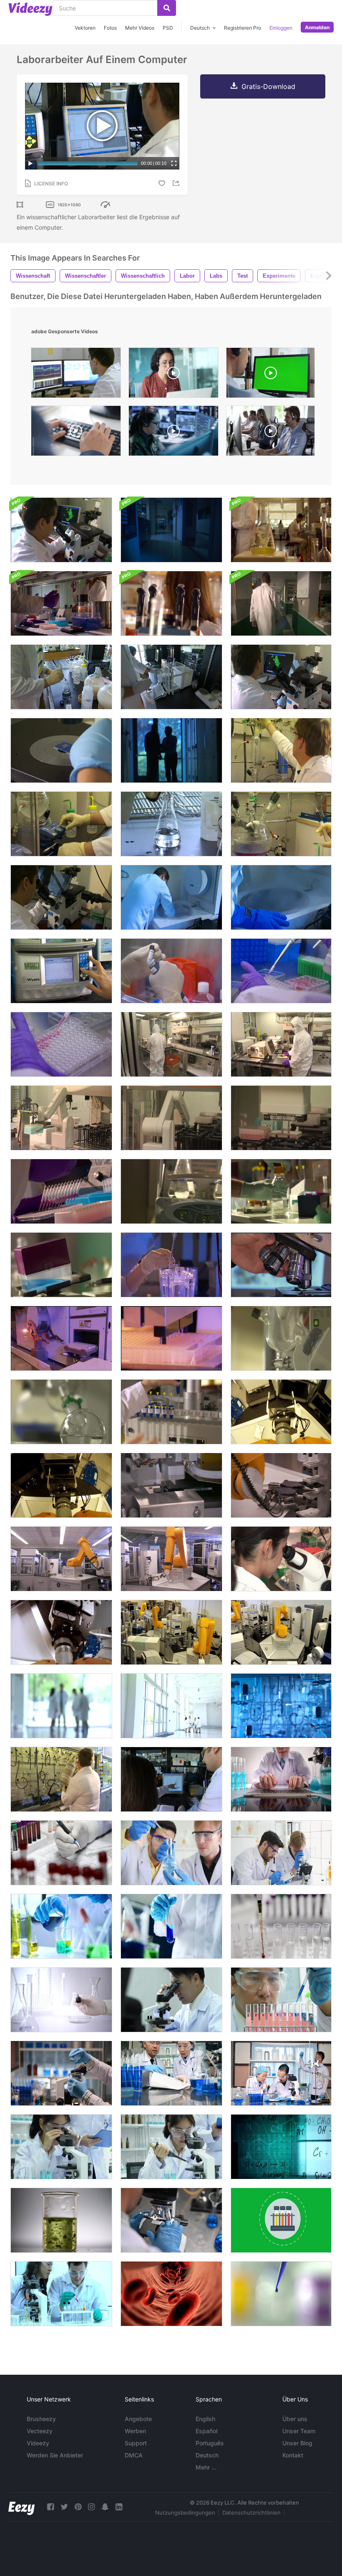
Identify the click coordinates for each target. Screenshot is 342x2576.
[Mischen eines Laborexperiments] (61, 677)
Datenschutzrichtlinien (251, 2513)
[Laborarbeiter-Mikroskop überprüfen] (61, 530)
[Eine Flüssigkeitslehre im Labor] (281, 1338)
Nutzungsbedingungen (185, 2513)
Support (136, 2443)
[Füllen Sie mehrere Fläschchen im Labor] (61, 1191)
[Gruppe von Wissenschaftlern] (171, 1706)
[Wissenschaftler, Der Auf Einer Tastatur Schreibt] (281, 1779)
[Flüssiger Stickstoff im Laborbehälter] (171, 897)
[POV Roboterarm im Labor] (61, 1485)
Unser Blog (297, 2443)
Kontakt (293, 2455)
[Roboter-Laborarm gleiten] (61, 1118)
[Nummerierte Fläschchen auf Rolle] (171, 1412)
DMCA (134, 2455)
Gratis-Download (268, 86)
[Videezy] (30, 9)
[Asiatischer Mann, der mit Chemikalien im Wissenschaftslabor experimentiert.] (281, 2000)
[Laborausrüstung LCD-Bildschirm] (61, 971)
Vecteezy (40, 2431)
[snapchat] (105, 2507)
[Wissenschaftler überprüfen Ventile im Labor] (281, 750)
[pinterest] (78, 2507)
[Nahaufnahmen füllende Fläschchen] (281, 971)
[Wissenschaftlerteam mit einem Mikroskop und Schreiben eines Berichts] (281, 1853)
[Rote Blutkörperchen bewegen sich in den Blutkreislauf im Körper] (171, 2294)
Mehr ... (206, 2467)
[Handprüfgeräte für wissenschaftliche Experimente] (171, 1926)
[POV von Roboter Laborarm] (281, 1412)
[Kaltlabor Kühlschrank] (281, 897)
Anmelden (317, 27)
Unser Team (299, 2431)
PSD (168, 28)
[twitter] (64, 2507)
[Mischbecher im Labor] (281, 530)
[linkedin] (119, 2507)
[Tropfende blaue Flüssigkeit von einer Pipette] (281, 2294)
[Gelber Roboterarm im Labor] (61, 1559)
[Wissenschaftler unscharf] (61, 1706)
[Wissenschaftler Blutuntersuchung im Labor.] (61, 1853)
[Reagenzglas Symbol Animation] (281, 2220)
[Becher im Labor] (171, 1191)
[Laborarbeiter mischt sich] (171, 824)
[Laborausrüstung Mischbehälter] (61, 1265)
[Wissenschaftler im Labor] (61, 603)
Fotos (110, 28)
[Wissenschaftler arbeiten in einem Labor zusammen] (171, 1779)
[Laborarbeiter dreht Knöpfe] (61, 824)
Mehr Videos (140, 28)
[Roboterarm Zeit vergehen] (281, 1632)
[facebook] (50, 2507)
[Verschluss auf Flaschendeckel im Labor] (281, 1191)
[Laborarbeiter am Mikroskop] (61, 897)
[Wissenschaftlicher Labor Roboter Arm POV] (61, 1632)
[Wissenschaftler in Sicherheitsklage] (171, 1044)
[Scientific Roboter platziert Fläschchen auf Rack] (281, 1118)
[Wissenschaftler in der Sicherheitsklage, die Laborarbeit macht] (281, 1044)
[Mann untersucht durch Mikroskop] (281, 677)
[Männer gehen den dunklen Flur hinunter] (171, 750)
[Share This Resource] (177, 183)
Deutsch (207, 2455)
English (205, 2419)
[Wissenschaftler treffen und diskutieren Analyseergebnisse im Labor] (171, 2073)
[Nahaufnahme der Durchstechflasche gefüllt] (61, 1044)
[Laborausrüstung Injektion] (281, 824)
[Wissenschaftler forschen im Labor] (61, 2000)
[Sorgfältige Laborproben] (171, 1265)
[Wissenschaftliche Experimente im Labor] (61, 1926)
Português (210, 2443)
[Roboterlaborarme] (61, 1338)
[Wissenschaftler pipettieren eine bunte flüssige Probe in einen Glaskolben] (171, 1853)
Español (206, 2431)
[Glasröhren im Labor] (281, 1706)
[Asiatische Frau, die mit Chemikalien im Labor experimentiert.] (171, 2147)
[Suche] (167, 8)
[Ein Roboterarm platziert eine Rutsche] (281, 1485)
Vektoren (85, 28)
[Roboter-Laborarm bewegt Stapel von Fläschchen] (171, 1118)
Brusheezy (41, 2419)
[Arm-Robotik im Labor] (171, 1559)
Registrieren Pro (243, 28)
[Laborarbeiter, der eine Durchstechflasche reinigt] (171, 971)
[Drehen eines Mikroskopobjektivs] (281, 1265)
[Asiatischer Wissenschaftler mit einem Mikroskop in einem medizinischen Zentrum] (61, 2147)
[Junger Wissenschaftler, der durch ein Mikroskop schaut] (171, 2220)
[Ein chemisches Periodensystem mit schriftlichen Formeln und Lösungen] (281, 2147)
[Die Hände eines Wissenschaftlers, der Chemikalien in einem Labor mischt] (61, 2073)
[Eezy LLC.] (21, 2507)
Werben (135, 2431)
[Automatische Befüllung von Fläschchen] (171, 1338)
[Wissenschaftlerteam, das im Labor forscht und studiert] (281, 2073)
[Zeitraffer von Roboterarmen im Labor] (171, 1632)
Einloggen (281, 28)
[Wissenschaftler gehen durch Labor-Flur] (281, 603)
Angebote (138, 2419)
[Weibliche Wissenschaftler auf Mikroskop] (281, 1559)
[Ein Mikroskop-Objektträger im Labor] (61, 750)
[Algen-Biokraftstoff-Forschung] (61, 2220)
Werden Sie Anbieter (55, 2455)
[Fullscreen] (174, 163)
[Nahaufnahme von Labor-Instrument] (61, 1412)
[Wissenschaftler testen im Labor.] (281, 1926)
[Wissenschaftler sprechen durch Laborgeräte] (171, 603)
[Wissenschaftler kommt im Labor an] (171, 530)
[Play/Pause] (30, 163)
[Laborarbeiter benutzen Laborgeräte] (171, 677)
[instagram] (91, 2507)
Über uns (295, 2419)
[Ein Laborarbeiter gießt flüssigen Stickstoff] (61, 1779)
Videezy (38, 2443)
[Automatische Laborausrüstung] (171, 1485)
